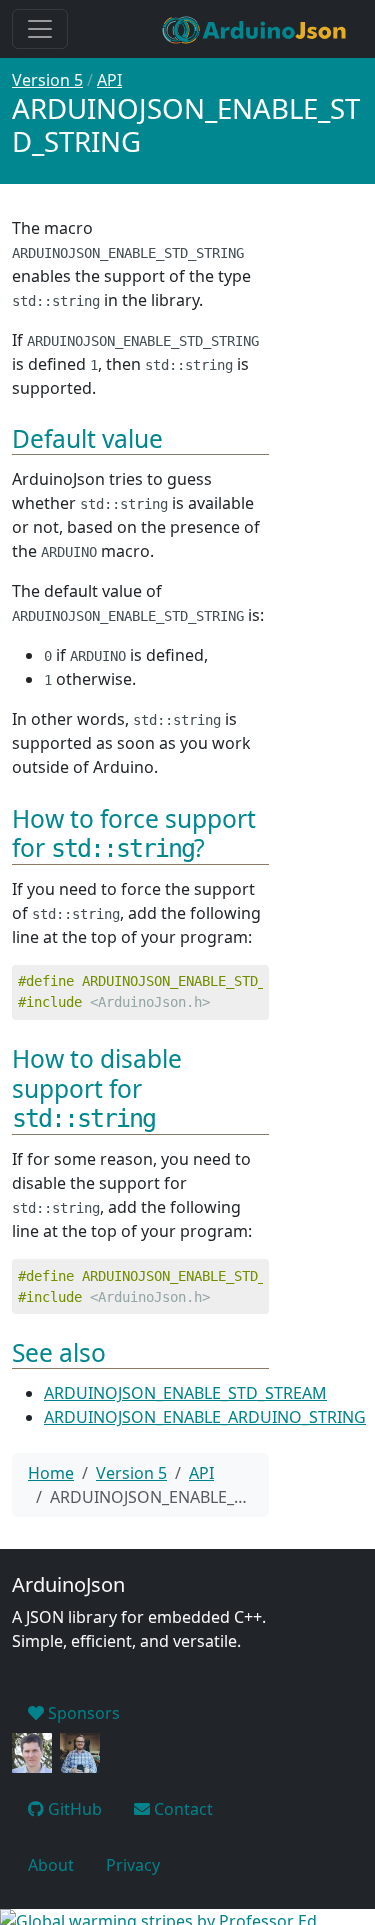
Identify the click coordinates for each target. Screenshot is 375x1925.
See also (59, 1352)
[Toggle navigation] (40, 29)
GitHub (73, 1809)
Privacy (133, 1865)
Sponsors (82, 1713)
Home (51, 1473)
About (51, 1865)
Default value (87, 438)
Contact (181, 1809)
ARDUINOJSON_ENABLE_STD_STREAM (185, 1393)
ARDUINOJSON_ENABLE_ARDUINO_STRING (205, 1417)
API (109, 80)
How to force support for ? (134, 833)
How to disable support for (97, 1087)
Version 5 (47, 80)
